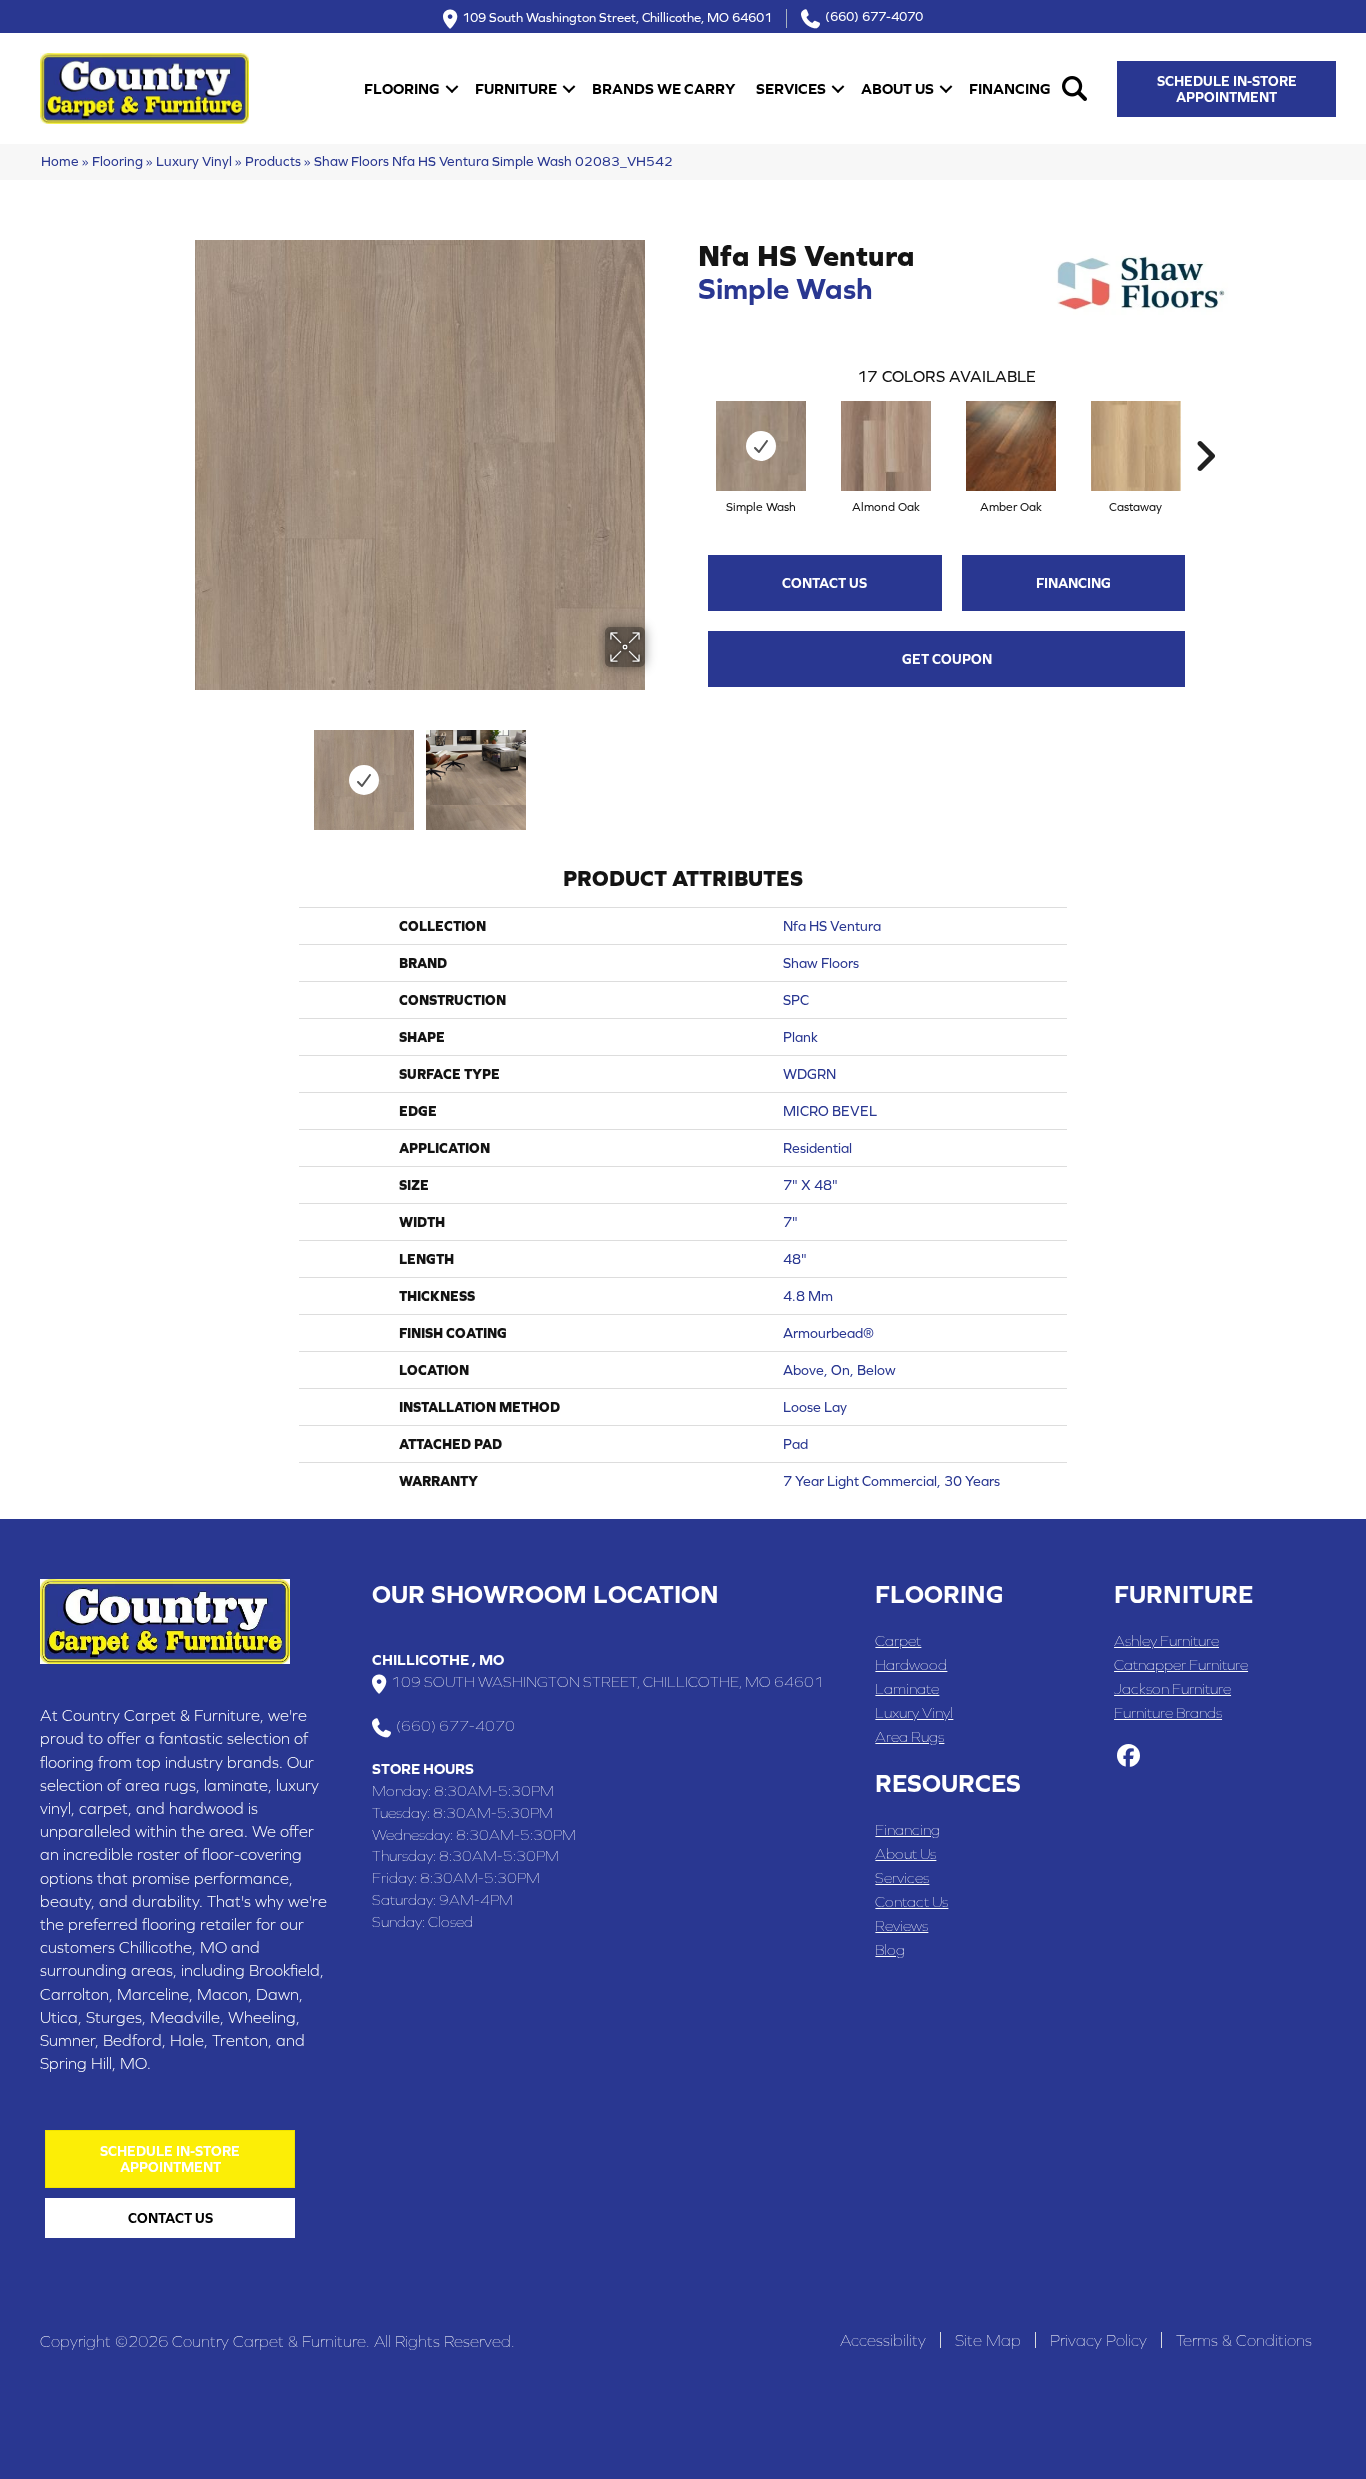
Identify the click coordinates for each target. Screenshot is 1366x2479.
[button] (452, 88)
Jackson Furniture (1172, 1688)
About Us (897, 88)
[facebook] (1128, 1757)
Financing (1010, 88)
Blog (890, 1949)
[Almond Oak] (886, 446)
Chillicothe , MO (438, 1659)
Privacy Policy (1098, 2340)
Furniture (516, 88)
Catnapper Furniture (1181, 1664)
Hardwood (911, 1664)
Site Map (988, 2340)
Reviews (901, 1925)
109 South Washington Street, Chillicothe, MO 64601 (617, 16)
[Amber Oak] (1011, 446)
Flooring (402, 88)
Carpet (898, 1640)
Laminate (907, 1688)
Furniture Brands (1168, 1712)
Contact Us (824, 583)
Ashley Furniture (1166, 1640)
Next (658, 770)
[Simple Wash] (761, 446)
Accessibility (883, 2340)
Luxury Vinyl (194, 161)
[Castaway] (1136, 446)
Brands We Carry (663, 88)
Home (60, 161)
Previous (181, 770)
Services (791, 88)
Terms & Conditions (1244, 2340)
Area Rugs (909, 1736)
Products (273, 161)
